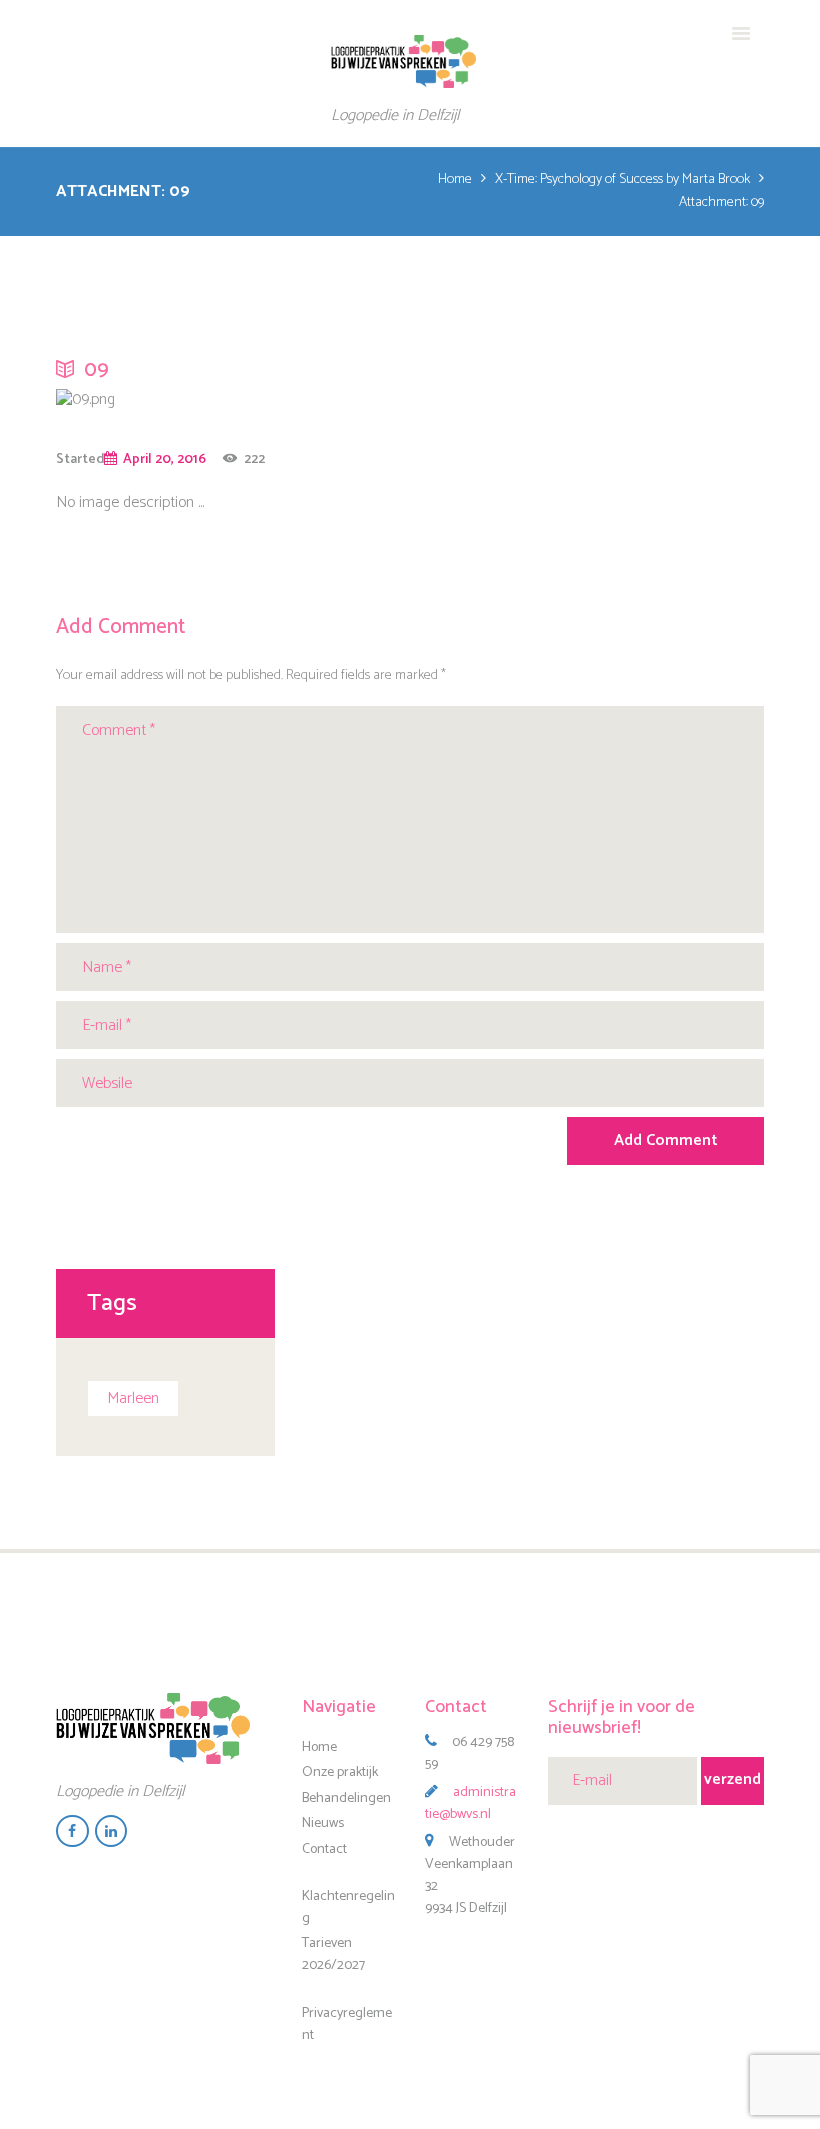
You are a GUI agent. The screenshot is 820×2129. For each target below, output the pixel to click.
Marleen (133, 1398)
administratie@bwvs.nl (470, 1803)
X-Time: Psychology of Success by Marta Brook (622, 181)
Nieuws (323, 1823)
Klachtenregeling (348, 1907)
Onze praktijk (340, 1772)
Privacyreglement (347, 2024)
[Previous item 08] (71, 400)
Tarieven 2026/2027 (333, 1954)
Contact (324, 1848)
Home (455, 181)
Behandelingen (346, 1797)
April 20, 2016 (164, 459)
